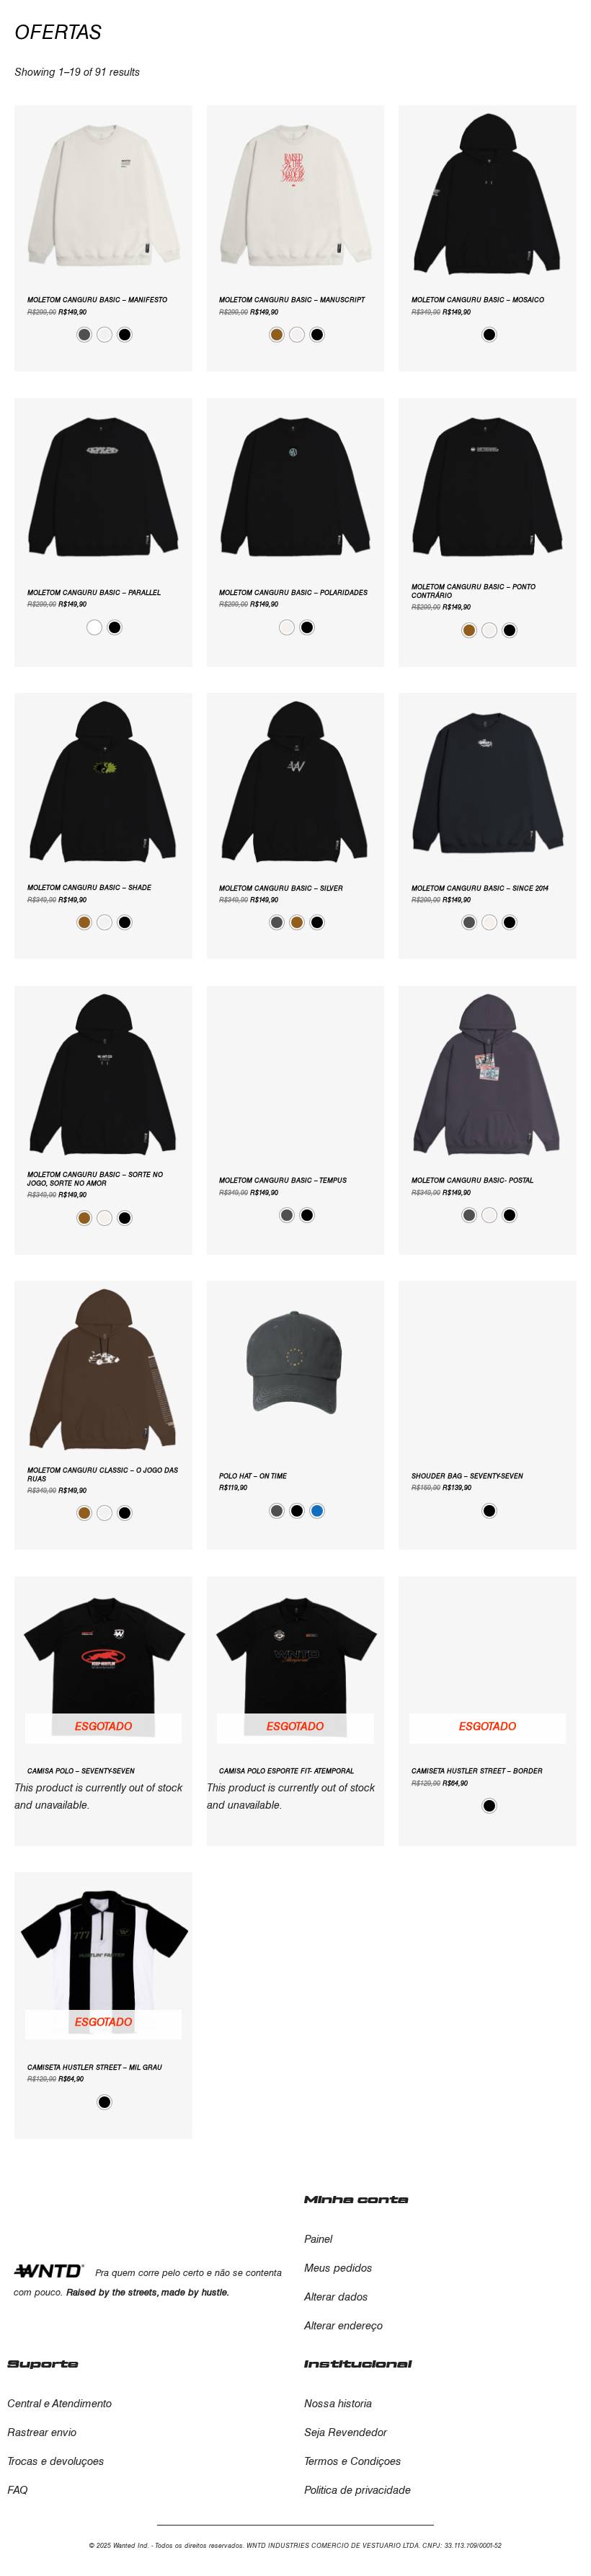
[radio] (84, 335)
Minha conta (356, 2200)
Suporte (43, 2364)
